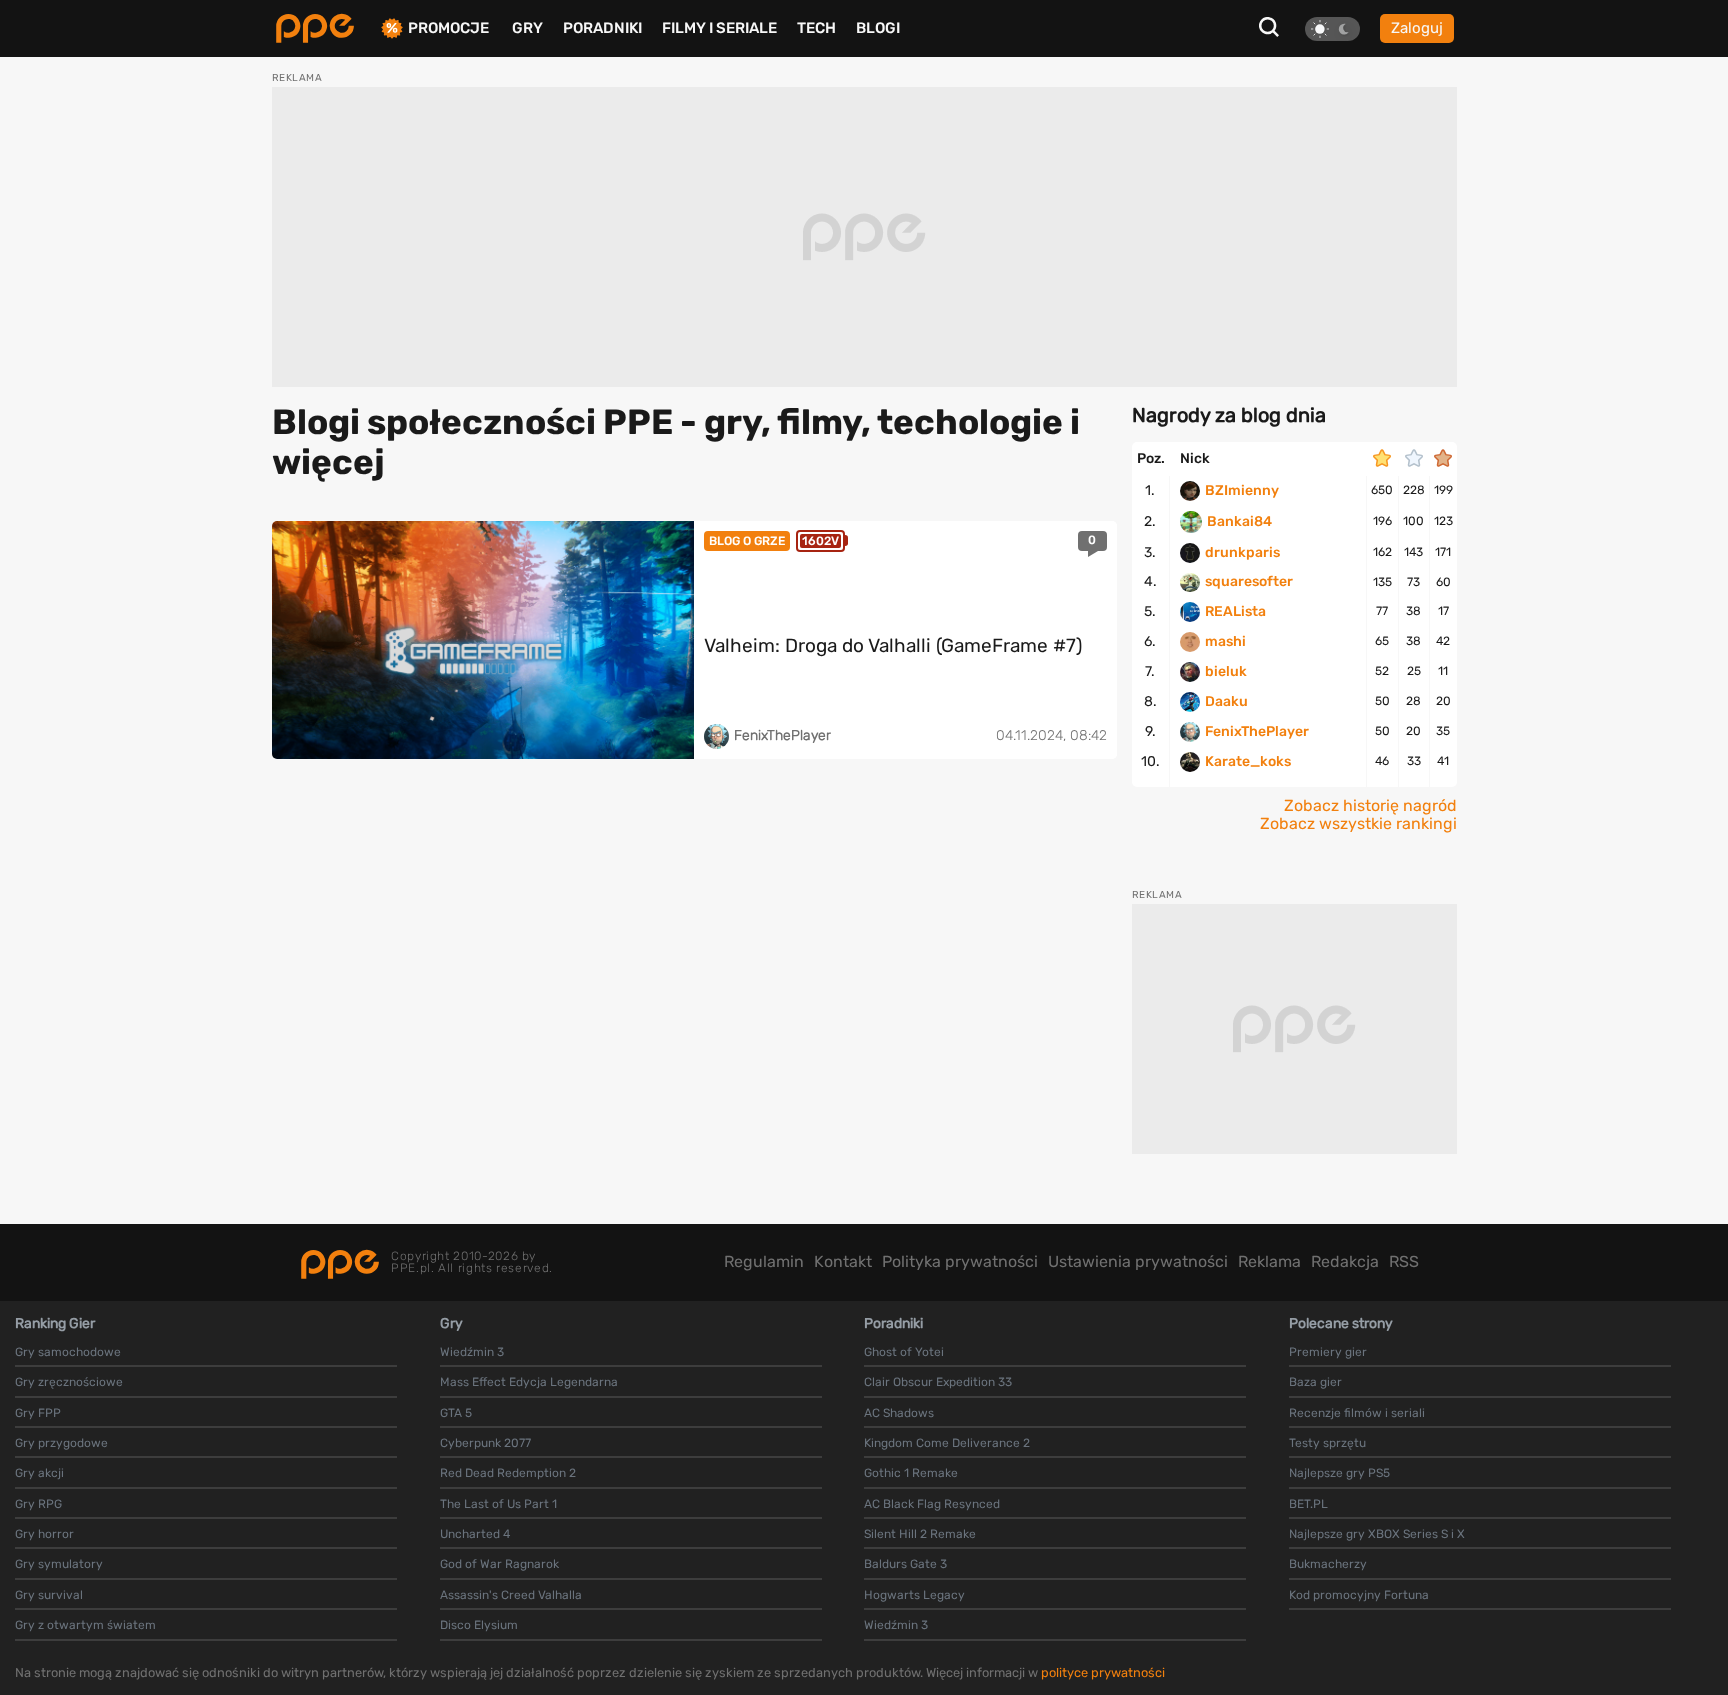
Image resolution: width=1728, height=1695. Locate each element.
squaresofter (1249, 582)
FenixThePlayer (1257, 732)
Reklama (1269, 1261)
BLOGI (878, 28)
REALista (1235, 612)
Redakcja (1345, 1261)
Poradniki (602, 28)
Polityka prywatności (960, 1261)
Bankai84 (1239, 522)
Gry (527, 28)
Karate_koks (1248, 762)
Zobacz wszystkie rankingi (1358, 824)
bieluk (1226, 672)
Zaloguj (1417, 28)
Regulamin (764, 1261)
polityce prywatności (1103, 1672)
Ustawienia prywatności (1138, 1261)
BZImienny (1242, 491)
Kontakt (843, 1261)
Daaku (1226, 702)
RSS (1404, 1261)
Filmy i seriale (719, 28)
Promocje (448, 28)
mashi (1225, 642)
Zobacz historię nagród (1370, 806)
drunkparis (1242, 553)
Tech (816, 28)
